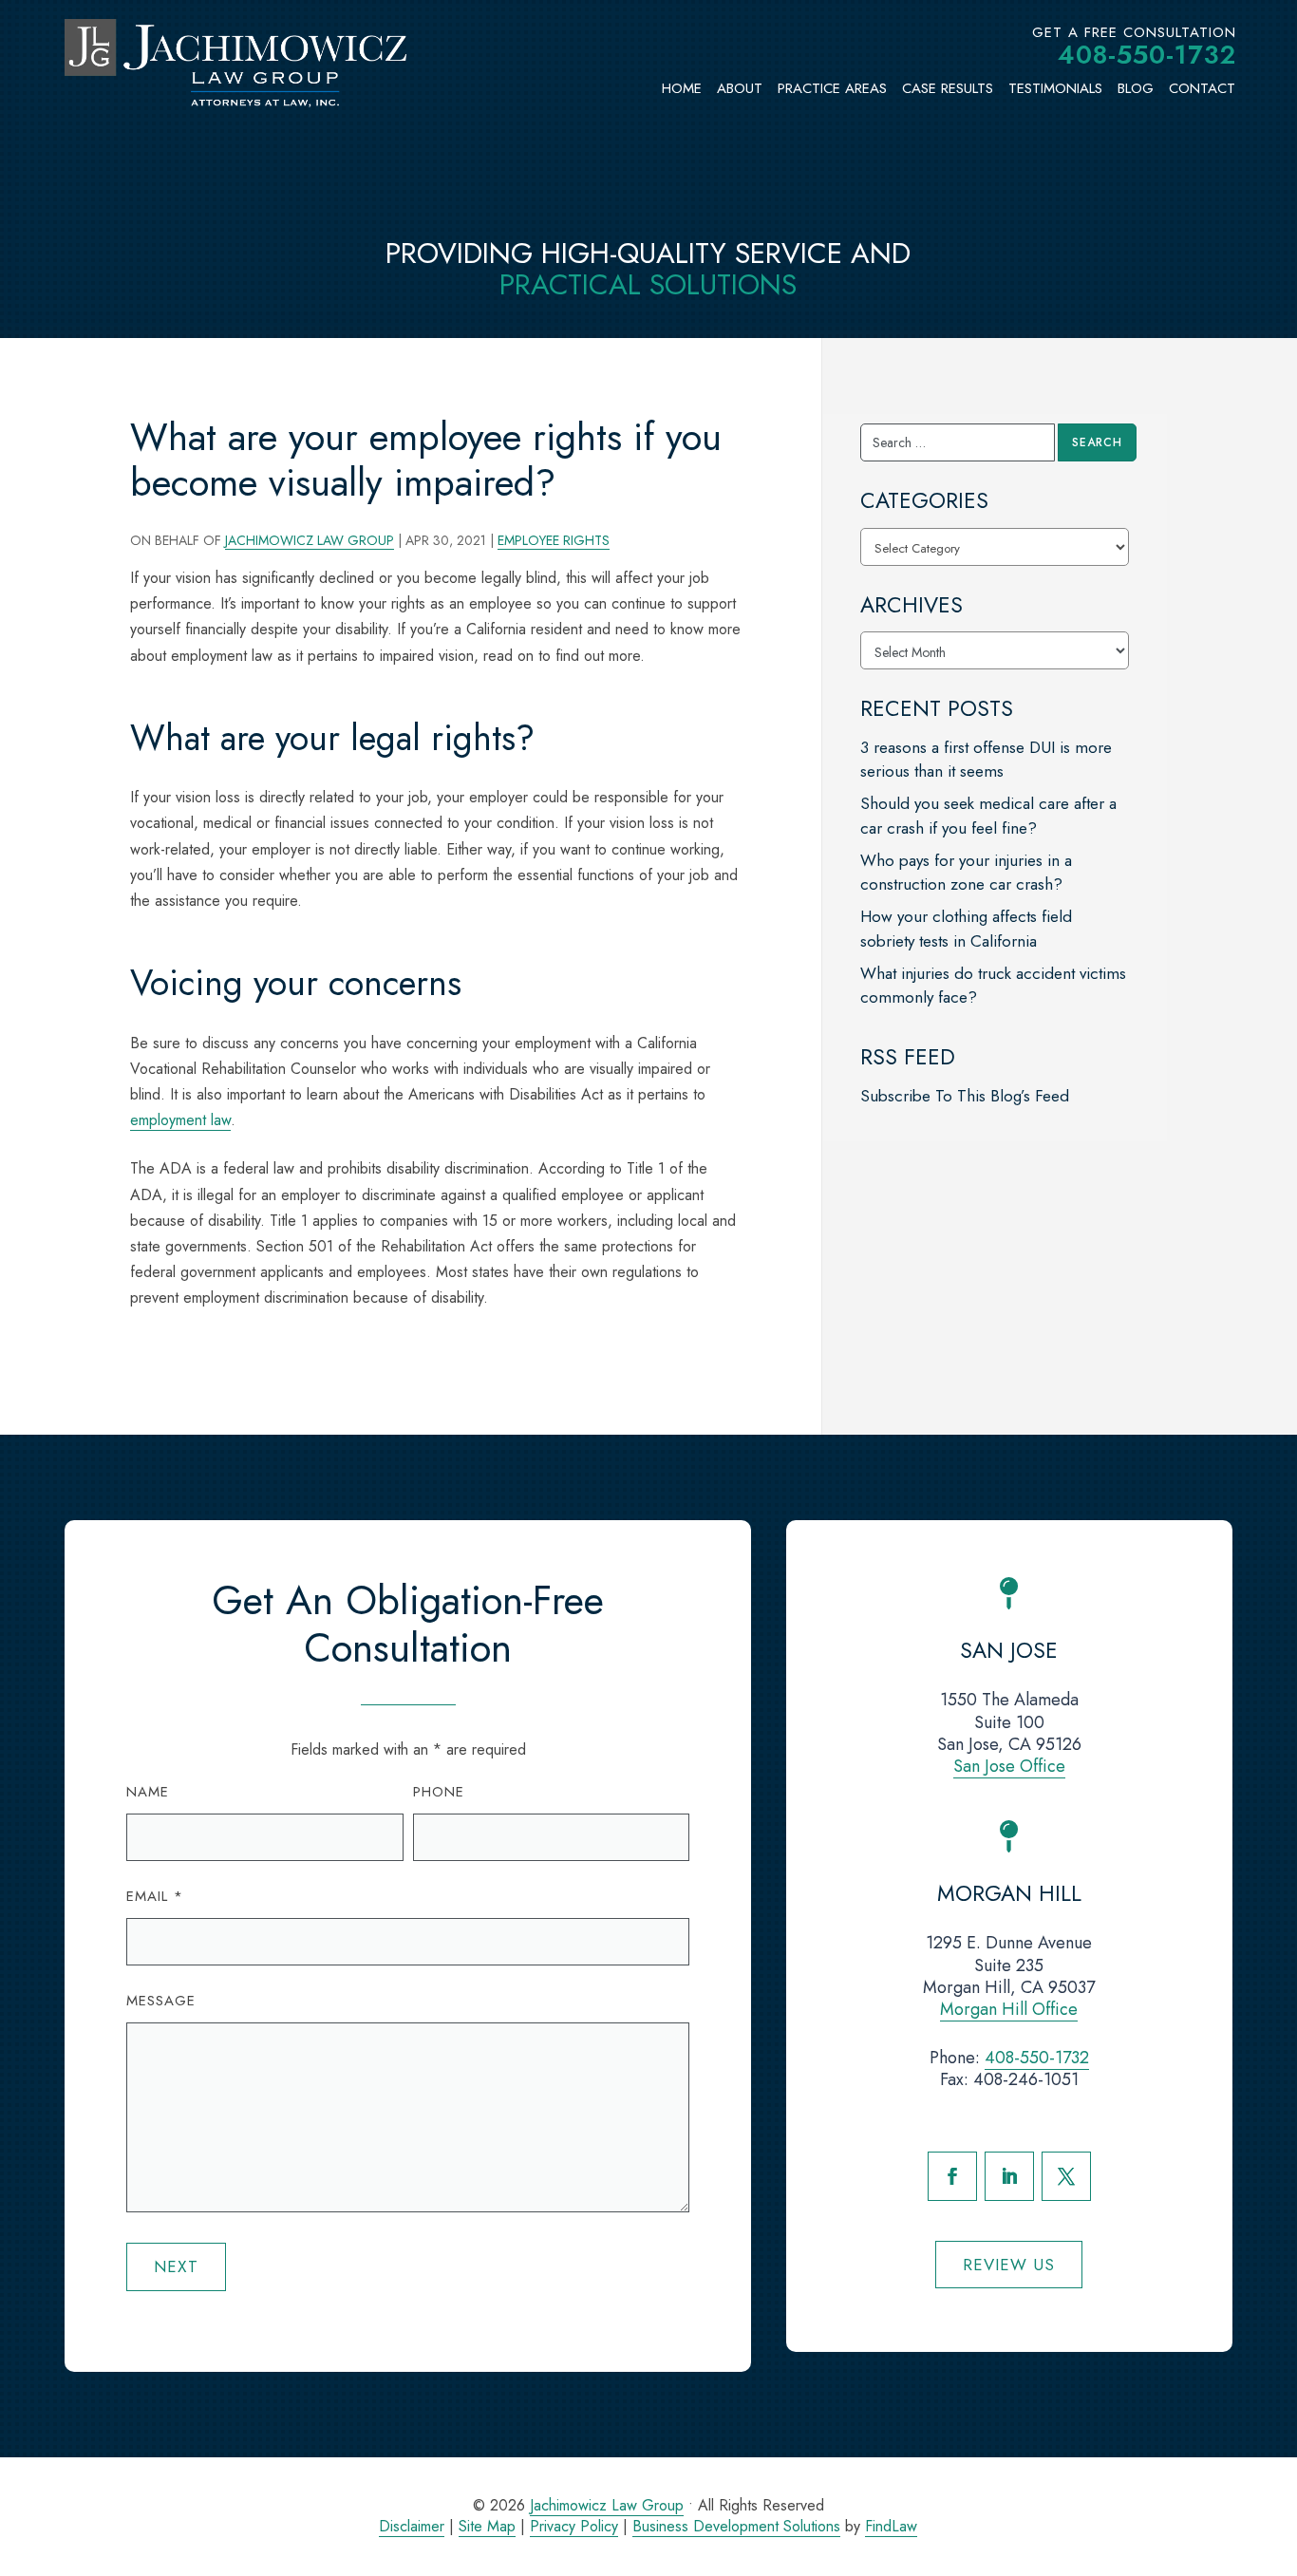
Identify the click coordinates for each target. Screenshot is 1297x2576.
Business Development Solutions (736, 2526)
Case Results (948, 88)
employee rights (554, 540)
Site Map (487, 2526)
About (740, 88)
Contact (1202, 88)
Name (148, 1792)
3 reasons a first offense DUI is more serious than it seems (986, 760)
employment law (180, 1120)
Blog (1136, 88)
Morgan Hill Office (1009, 2009)
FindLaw (891, 2526)
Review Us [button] (1009, 2265)
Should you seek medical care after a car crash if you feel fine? (988, 816)
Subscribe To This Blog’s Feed (965, 1096)
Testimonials (1055, 88)
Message (161, 2001)
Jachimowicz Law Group (310, 540)
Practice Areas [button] (832, 88)
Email (155, 1896)
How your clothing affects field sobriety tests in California (966, 929)
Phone (439, 1792)
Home (682, 88)
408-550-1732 (1147, 55)
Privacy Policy (574, 2526)
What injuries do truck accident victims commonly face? (993, 986)
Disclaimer (412, 2526)
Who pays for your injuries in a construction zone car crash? (966, 873)
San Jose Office (1009, 1766)
